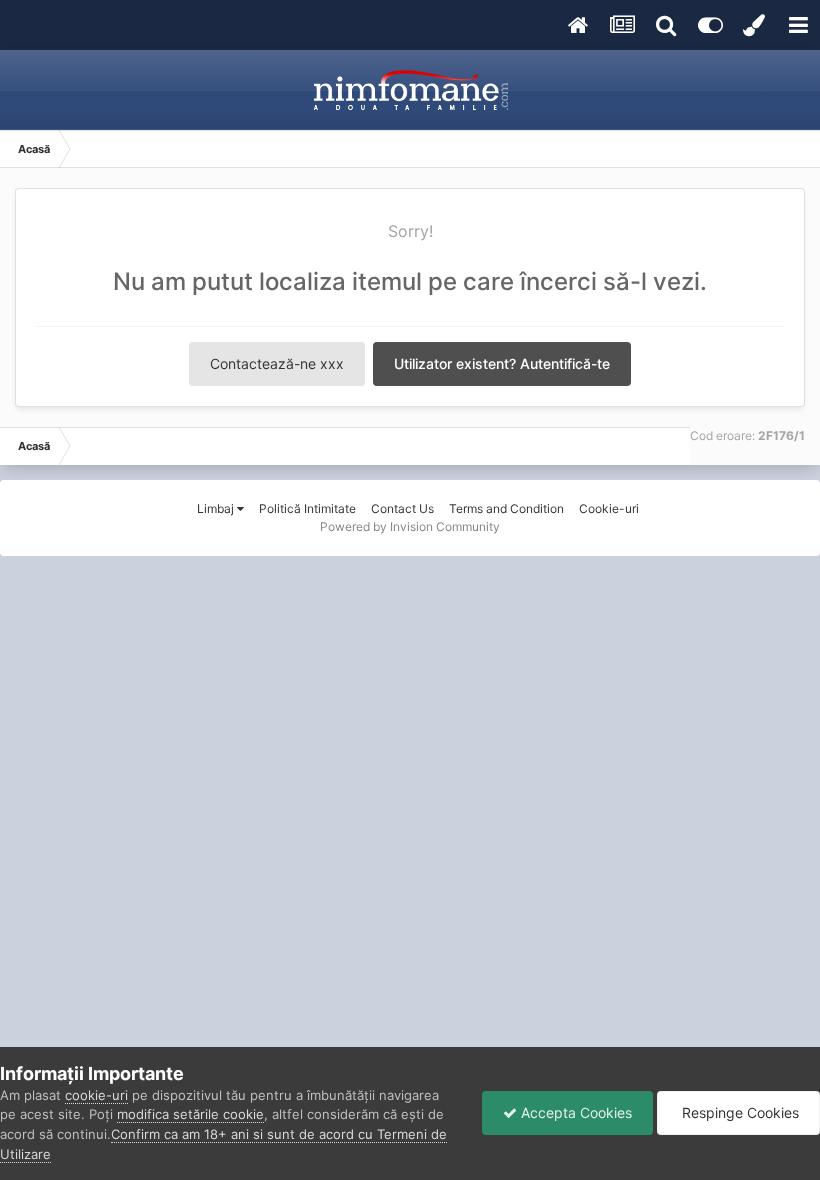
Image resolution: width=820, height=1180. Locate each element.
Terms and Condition (506, 508)
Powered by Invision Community (410, 526)
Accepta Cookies (574, 1112)
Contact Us (402, 508)
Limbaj (217, 508)
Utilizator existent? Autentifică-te (502, 363)
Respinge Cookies (738, 1112)
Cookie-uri (609, 508)
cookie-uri (96, 1095)
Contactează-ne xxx (277, 363)
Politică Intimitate (307, 508)
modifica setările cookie (190, 1114)
